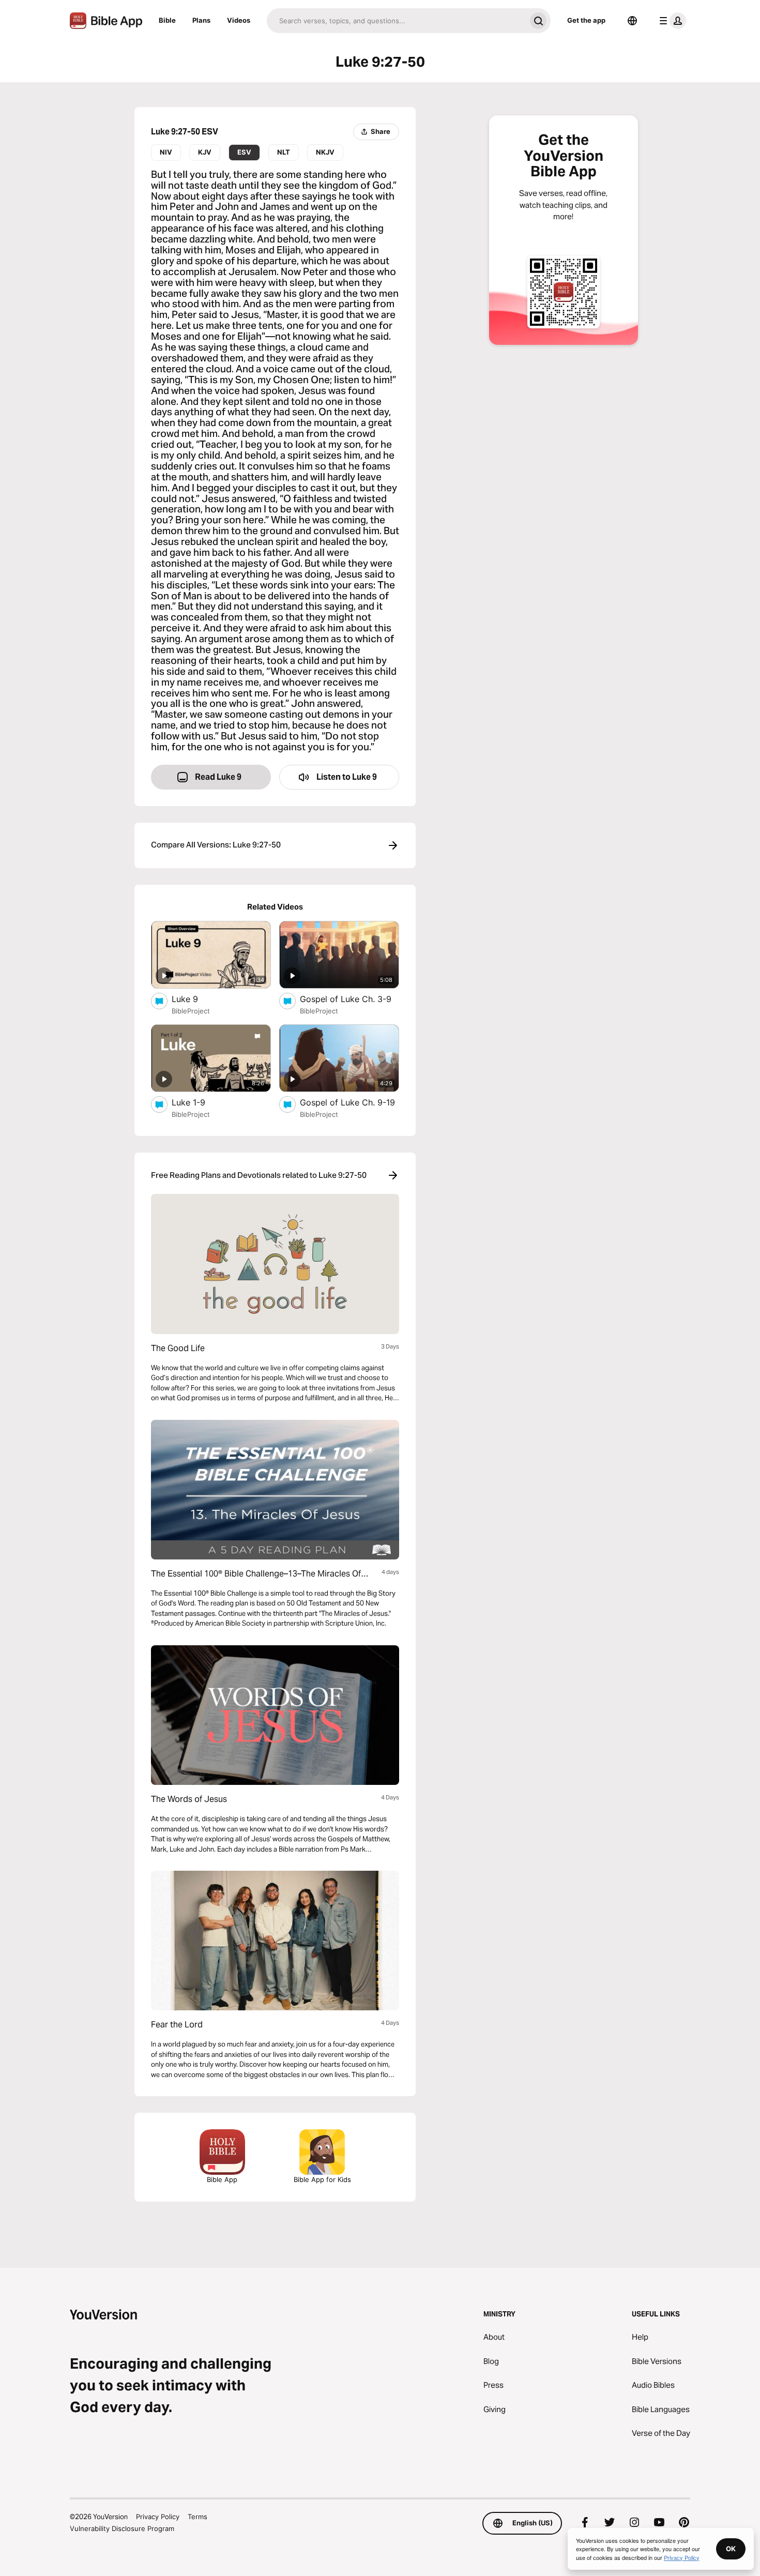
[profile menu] (671, 21)
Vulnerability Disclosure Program (122, 2528)
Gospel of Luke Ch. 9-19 (349, 1102)
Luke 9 (195, 999)
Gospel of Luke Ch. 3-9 (349, 999)
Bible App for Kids (322, 2179)
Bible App (222, 2179)
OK (731, 2549)
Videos (239, 20)
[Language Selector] (632, 21)
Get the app (586, 20)
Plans (201, 20)
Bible (167, 20)
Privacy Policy (158, 2517)
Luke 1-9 (199, 1102)
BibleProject (191, 1011)
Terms (197, 2517)
